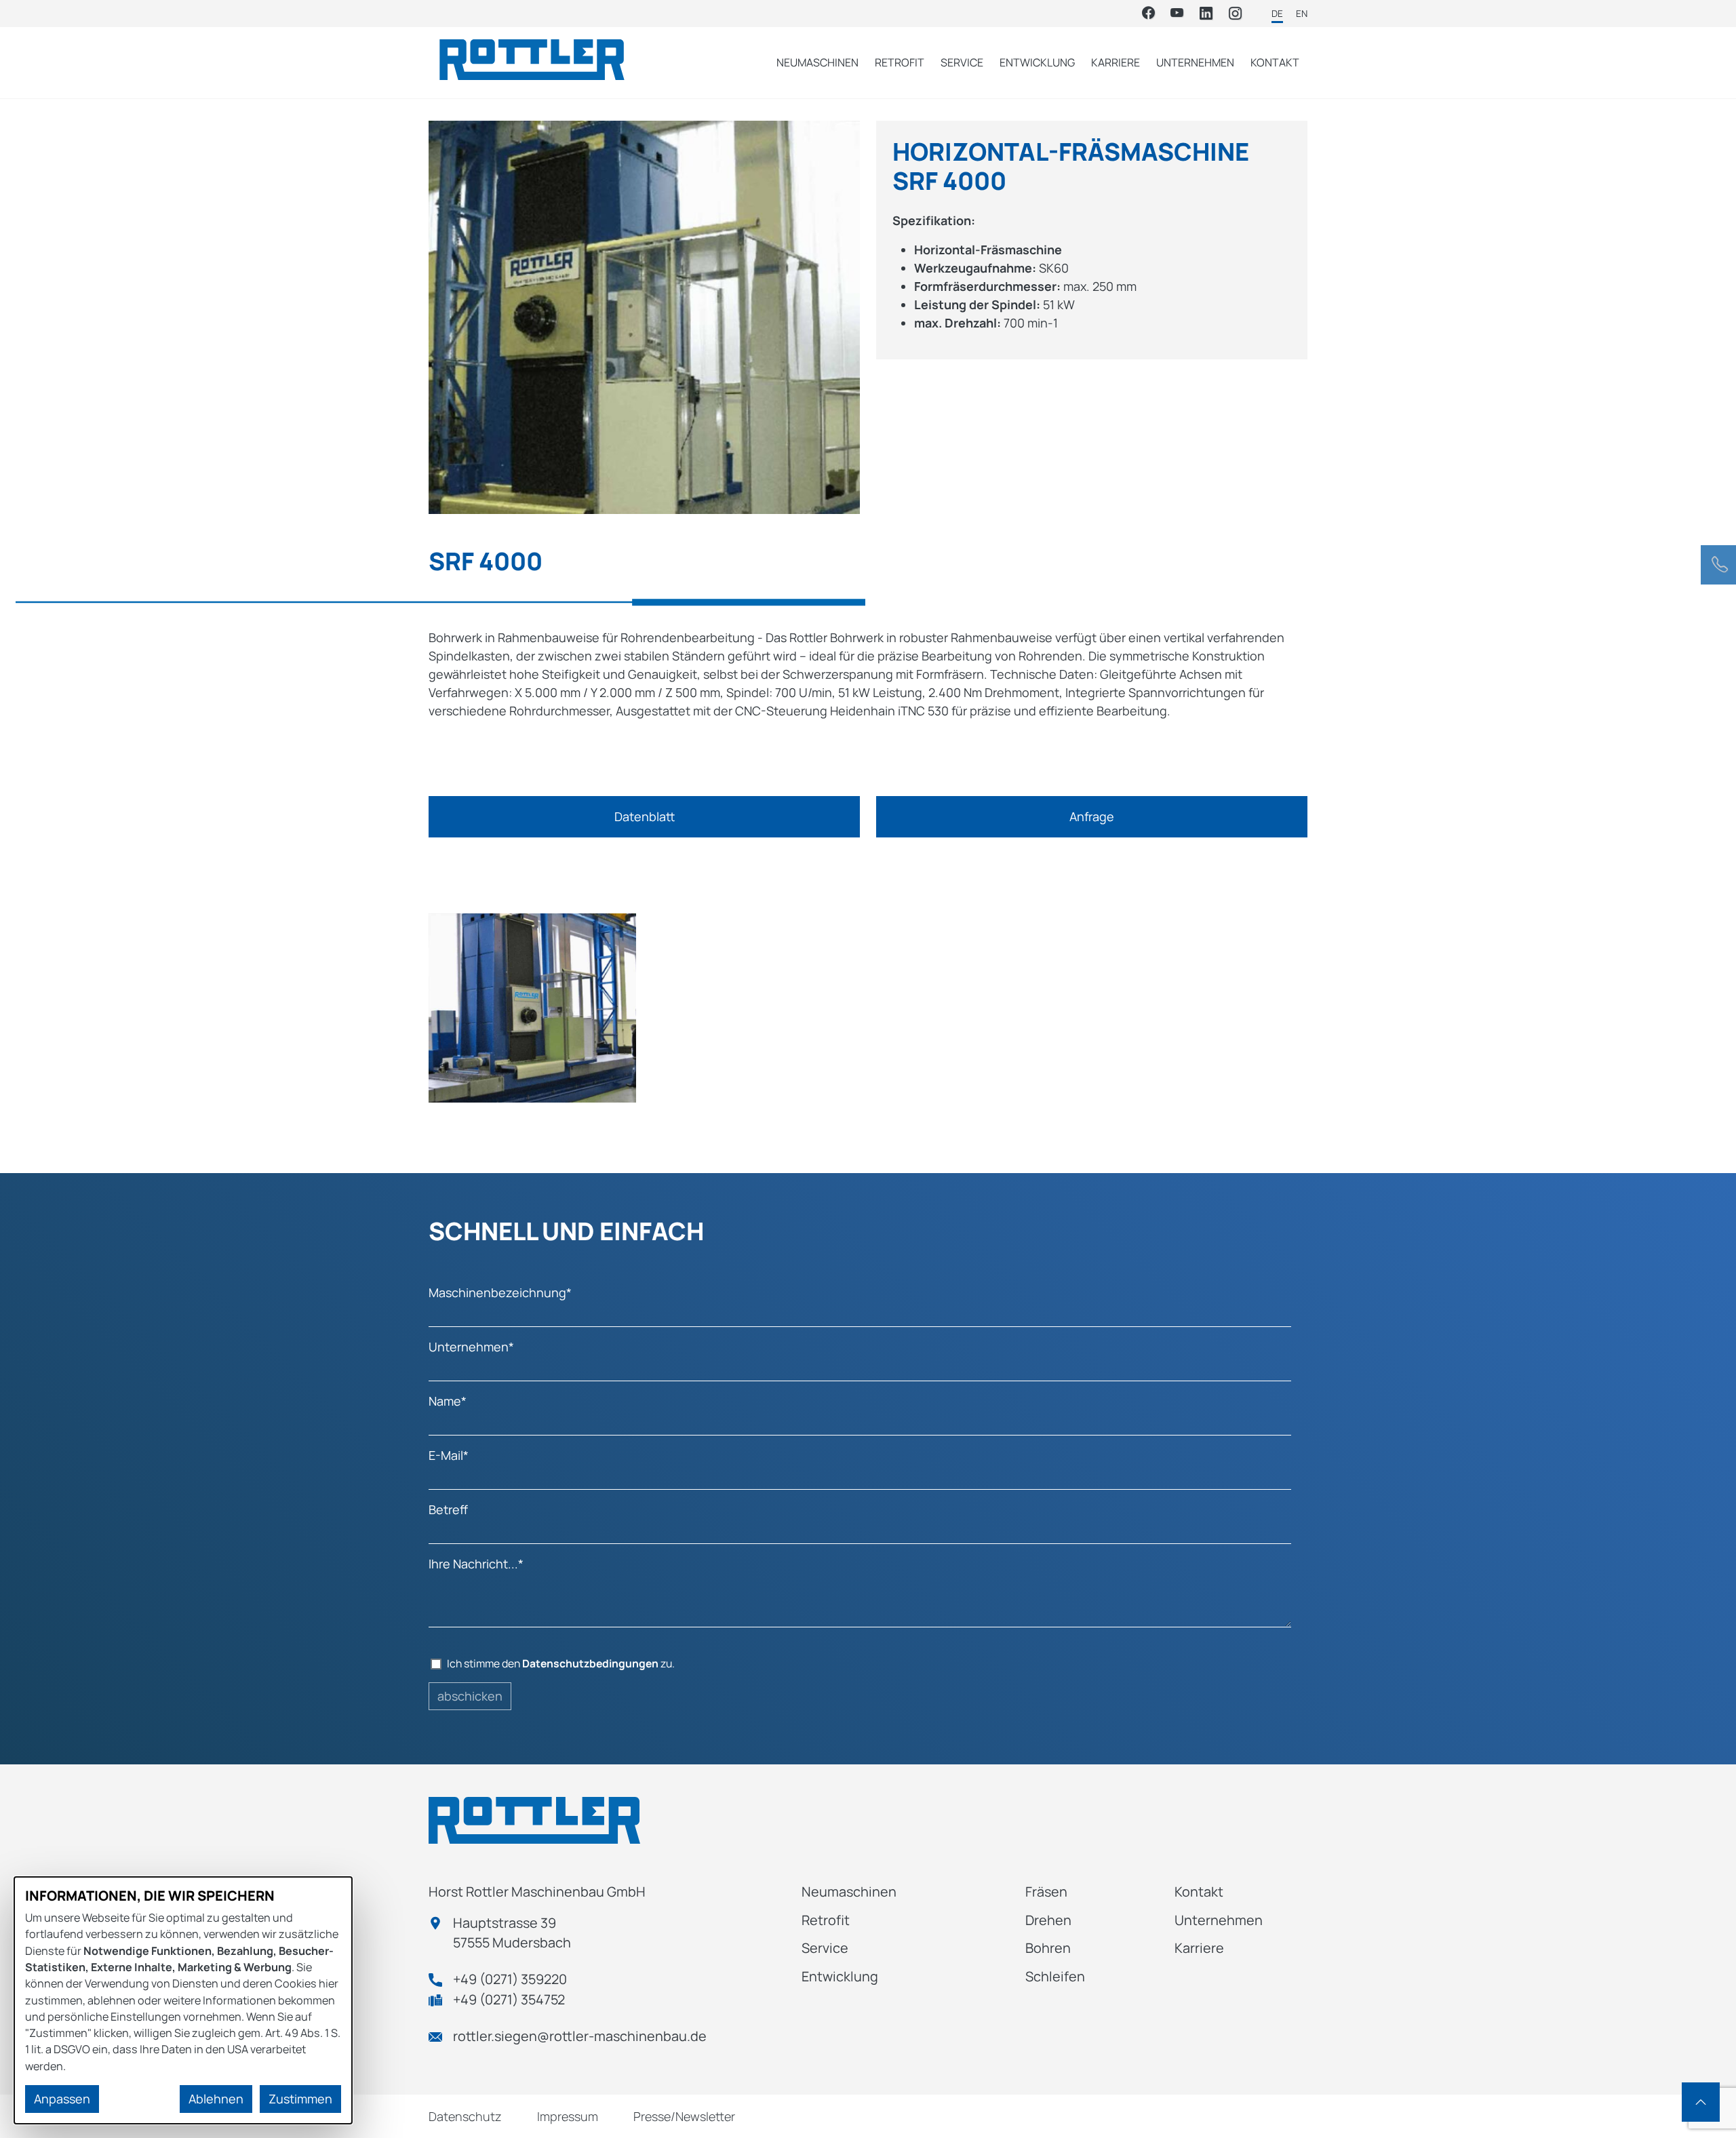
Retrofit (900, 62)
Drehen (1048, 1920)
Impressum (568, 2116)
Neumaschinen (817, 62)
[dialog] (183, 2000)
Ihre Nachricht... (476, 1564)
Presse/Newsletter (684, 2116)
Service (962, 62)
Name (448, 1401)
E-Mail (449, 1455)
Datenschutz (465, 2116)
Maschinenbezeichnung (500, 1292)
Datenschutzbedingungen (590, 1663)
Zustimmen (300, 2099)
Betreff (448, 1509)
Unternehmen (1195, 62)
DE (1277, 14)
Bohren (1048, 1948)
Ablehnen (216, 2099)
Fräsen (1046, 1892)
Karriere (1116, 62)
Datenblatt (645, 816)
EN (1302, 14)
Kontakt (1275, 62)
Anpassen (62, 2099)
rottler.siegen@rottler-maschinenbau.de (580, 2036)
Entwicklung (1037, 62)
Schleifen (1055, 1976)
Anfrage (1092, 816)
